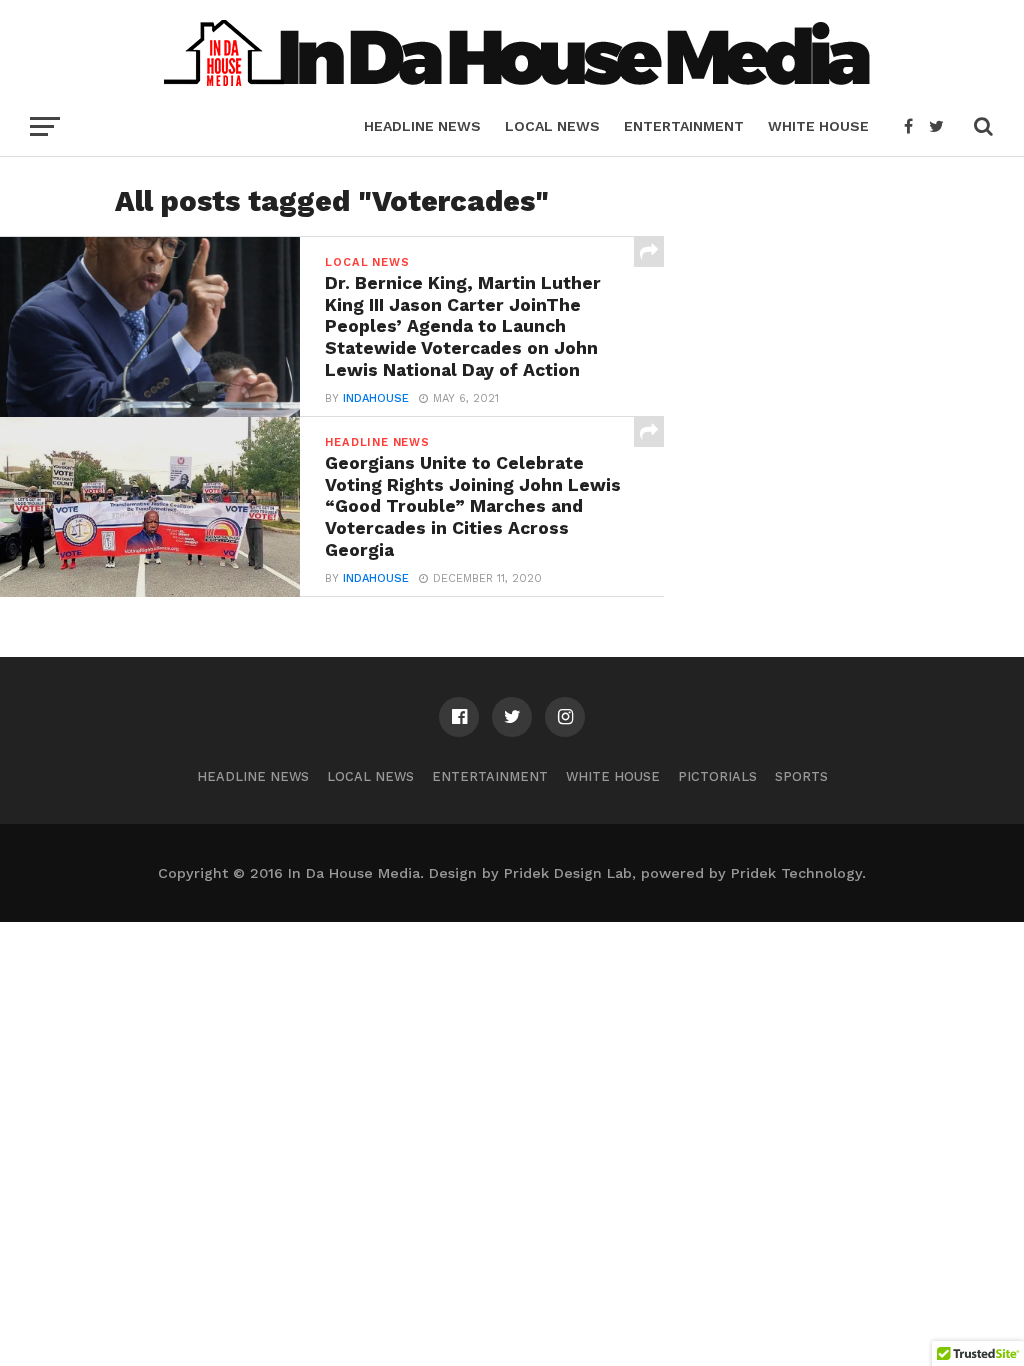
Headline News (422, 126)
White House (818, 126)
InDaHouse (376, 398)
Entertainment (684, 126)
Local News (552, 126)
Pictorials (717, 776)
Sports (801, 776)
